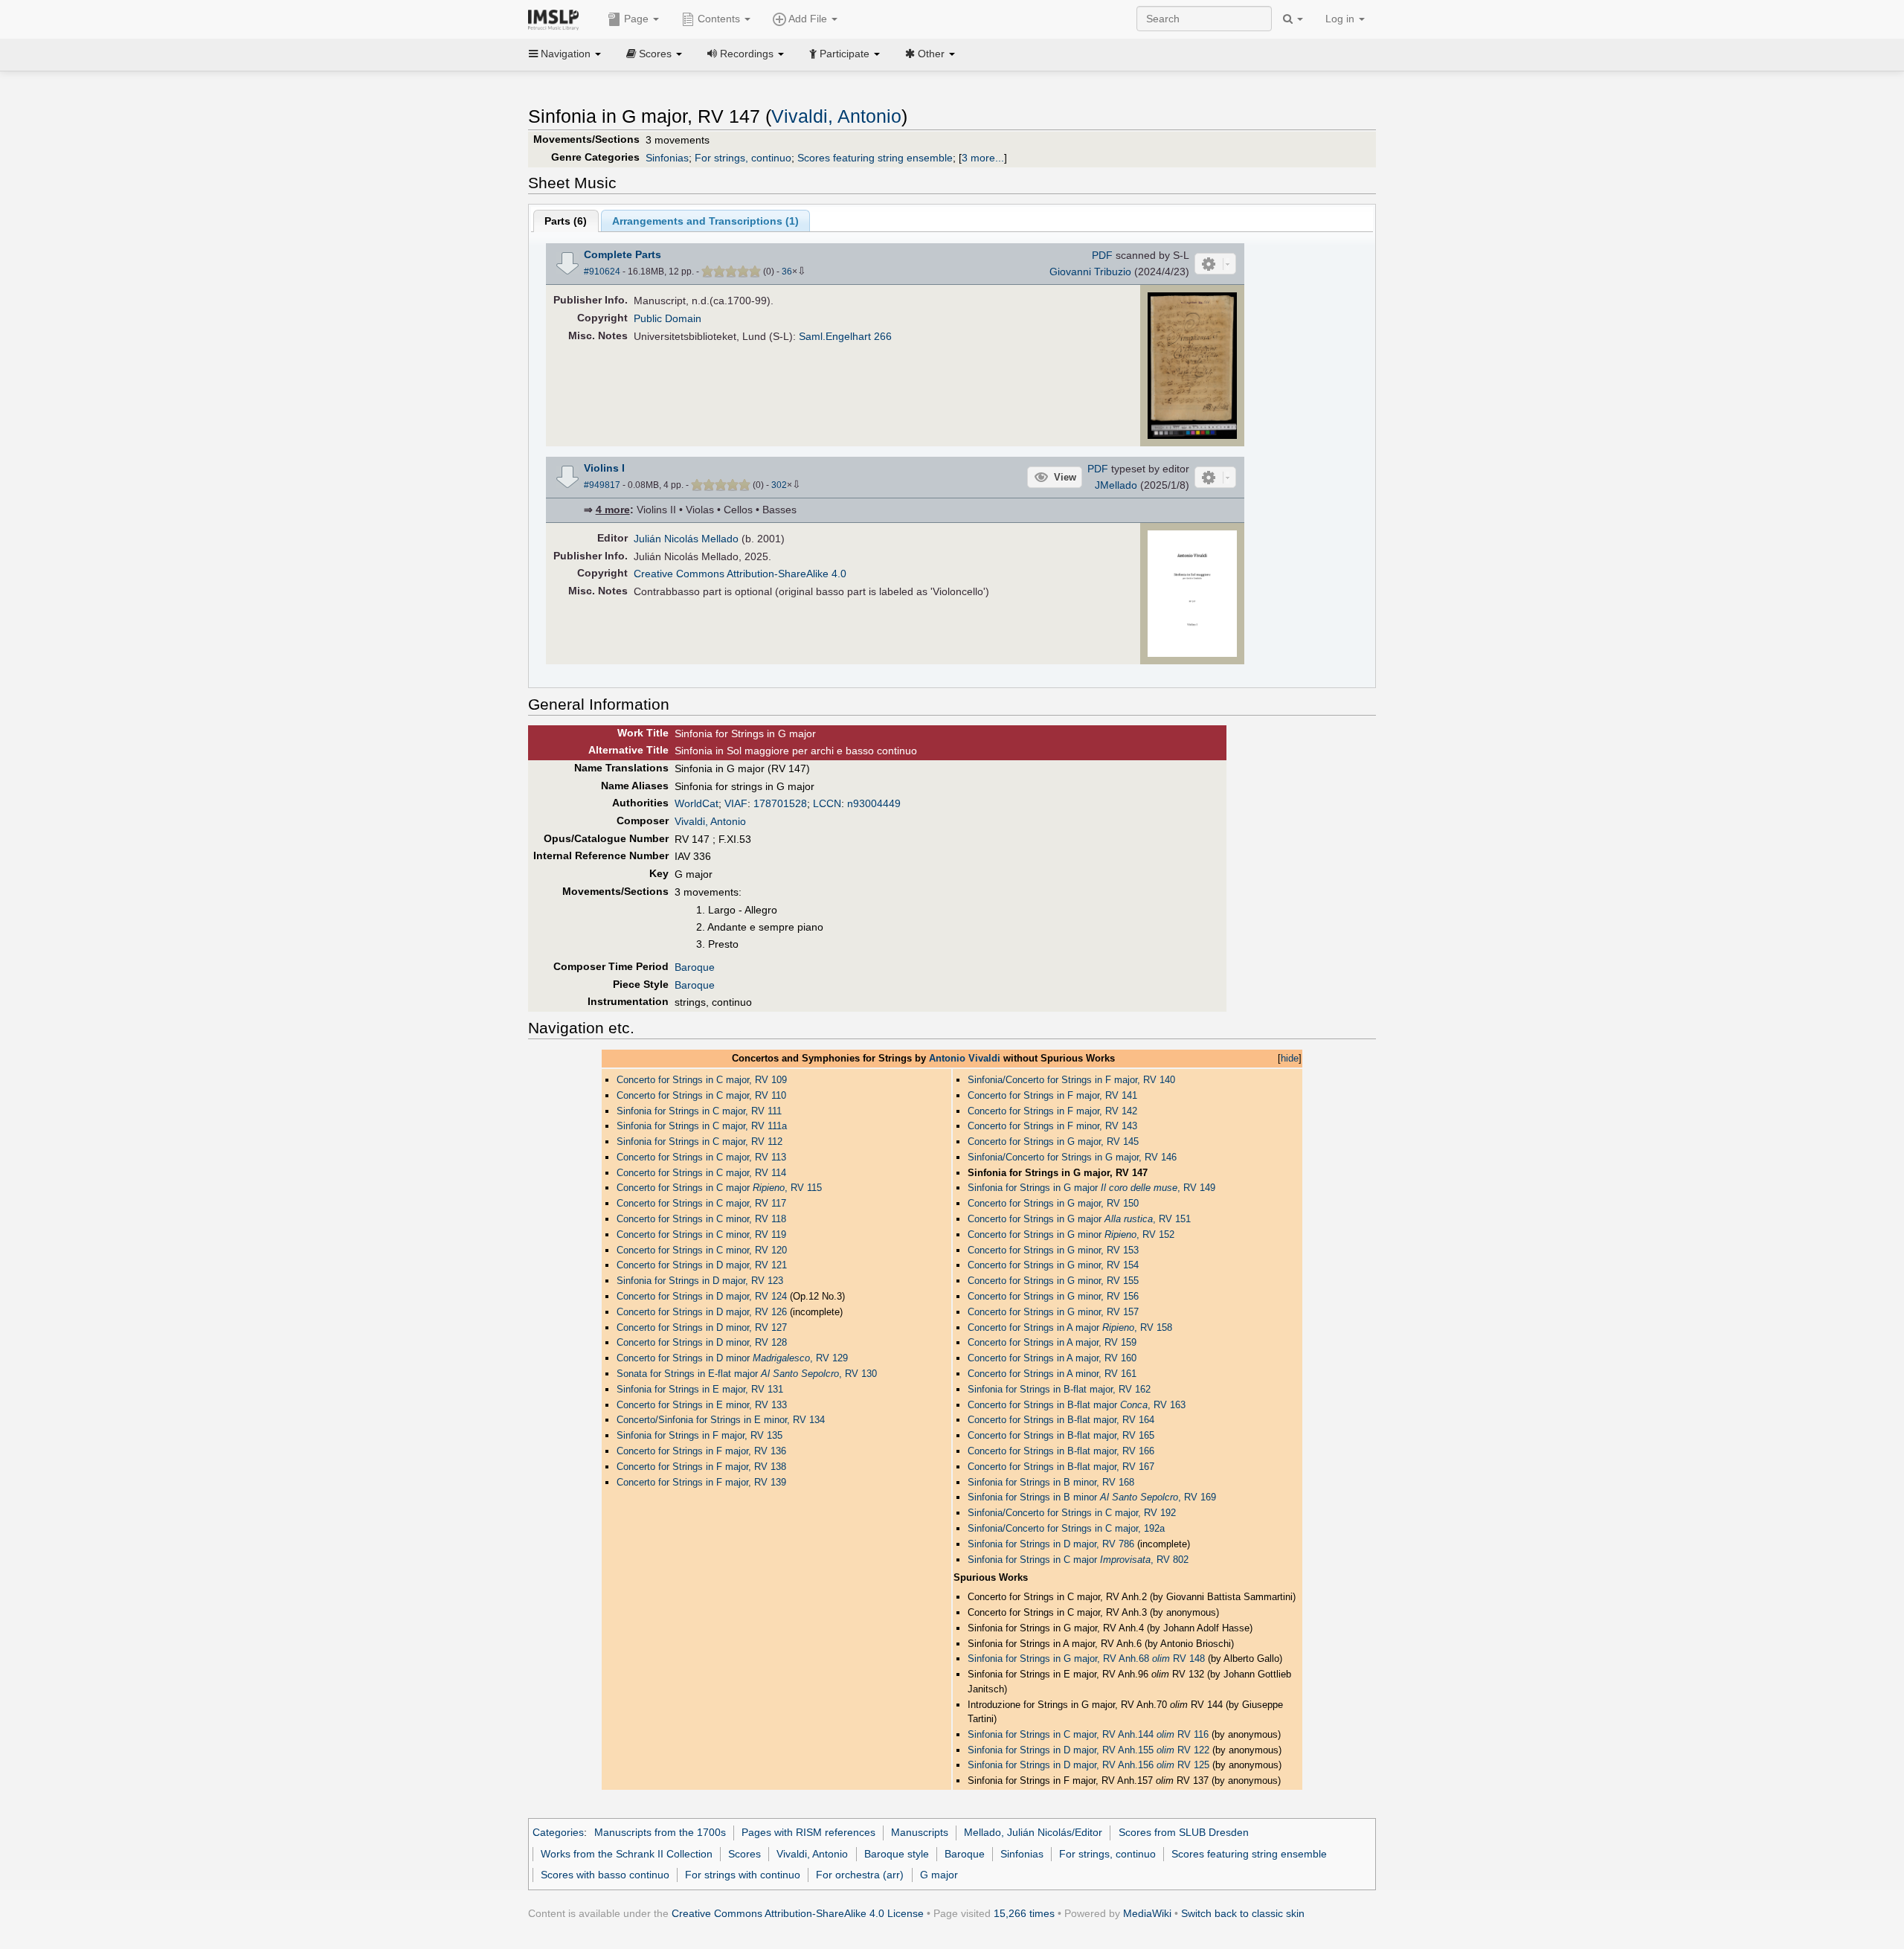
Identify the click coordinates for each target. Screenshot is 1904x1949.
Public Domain (668, 318)
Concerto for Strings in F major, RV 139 (701, 1482)
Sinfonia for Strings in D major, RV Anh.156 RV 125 (1088, 1765)
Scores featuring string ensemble (875, 158)
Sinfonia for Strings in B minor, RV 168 (1051, 1482)
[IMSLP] (557, 19)
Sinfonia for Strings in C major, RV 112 (699, 1142)
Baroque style (897, 1854)
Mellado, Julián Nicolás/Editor (1033, 1832)
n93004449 (874, 803)
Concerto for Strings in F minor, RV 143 (1052, 1126)
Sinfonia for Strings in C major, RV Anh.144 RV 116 (1088, 1734)
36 (787, 272)
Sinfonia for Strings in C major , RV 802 (1078, 1560)
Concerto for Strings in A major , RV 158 (1070, 1327)
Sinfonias (667, 158)
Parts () (566, 221)
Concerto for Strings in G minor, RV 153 (1053, 1250)
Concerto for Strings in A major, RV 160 (1052, 1358)
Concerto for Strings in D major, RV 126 (702, 1312)
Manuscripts (920, 1832)
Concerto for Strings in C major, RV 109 (702, 1080)
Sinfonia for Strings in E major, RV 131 (700, 1389)
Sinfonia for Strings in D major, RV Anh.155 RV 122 (1088, 1750)
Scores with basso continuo (605, 1875)
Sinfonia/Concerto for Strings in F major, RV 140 (1071, 1080)
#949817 (602, 485)
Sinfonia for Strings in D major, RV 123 (700, 1281)
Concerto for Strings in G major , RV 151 (1079, 1219)
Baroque (695, 967)
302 (779, 485)
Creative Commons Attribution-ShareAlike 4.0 (740, 574)
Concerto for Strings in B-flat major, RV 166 (1061, 1451)
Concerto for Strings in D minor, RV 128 (702, 1342)
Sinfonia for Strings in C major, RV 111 (699, 1111)
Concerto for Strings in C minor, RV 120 (702, 1250)
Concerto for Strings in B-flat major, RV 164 (1061, 1420)
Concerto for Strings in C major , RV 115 (719, 1188)
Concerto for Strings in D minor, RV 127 (702, 1327)
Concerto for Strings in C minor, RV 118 (701, 1219)
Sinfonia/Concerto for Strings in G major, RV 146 (1072, 1157)
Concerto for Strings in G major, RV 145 (1053, 1142)
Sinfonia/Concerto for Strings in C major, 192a (1066, 1528)
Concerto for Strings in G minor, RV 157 (1053, 1312)
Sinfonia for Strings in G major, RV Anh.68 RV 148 (1086, 1659)
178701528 (780, 803)
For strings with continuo (743, 1875)
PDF (1102, 255)
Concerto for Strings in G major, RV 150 (1053, 1203)
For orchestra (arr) (860, 1875)
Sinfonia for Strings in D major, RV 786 (1051, 1544)
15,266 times (1024, 1913)
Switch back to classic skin (1243, 1913)
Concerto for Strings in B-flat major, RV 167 (1061, 1467)
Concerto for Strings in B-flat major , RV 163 (1077, 1405)
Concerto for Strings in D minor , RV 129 (732, 1358)
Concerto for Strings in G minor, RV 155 (1053, 1281)
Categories (558, 1832)
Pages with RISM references (808, 1832)
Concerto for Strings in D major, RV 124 (702, 1296)
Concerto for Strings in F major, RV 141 (1052, 1095)
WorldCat (697, 803)
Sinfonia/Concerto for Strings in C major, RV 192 (1072, 1513)
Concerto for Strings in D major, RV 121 (702, 1265)
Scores (744, 1854)
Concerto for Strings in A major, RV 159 (1052, 1342)
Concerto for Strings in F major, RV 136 (701, 1451)
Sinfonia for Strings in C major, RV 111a (702, 1126)
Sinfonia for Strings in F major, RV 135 (699, 1435)
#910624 (602, 272)
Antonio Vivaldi (965, 1058)
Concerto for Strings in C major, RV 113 (701, 1157)
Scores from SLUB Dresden (1184, 1832)
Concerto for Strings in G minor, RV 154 (1053, 1265)
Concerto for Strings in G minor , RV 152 (1071, 1234)
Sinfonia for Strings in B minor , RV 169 (1092, 1497)
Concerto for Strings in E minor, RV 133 (702, 1405)
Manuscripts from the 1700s (660, 1832)
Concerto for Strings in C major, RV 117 (701, 1203)
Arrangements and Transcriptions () (705, 221)
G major (939, 1875)
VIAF (736, 803)
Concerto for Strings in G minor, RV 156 (1053, 1296)
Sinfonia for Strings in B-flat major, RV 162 (1059, 1389)
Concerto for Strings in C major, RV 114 (701, 1173)
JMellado (1116, 485)
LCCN (827, 803)
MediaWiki (1147, 1913)
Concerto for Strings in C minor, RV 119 (701, 1234)
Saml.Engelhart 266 (845, 336)
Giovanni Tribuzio (1090, 272)
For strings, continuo (743, 158)
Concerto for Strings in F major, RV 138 (701, 1467)
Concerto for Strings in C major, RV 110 (701, 1095)
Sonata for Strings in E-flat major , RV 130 (747, 1374)
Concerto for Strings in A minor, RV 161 (1052, 1374)
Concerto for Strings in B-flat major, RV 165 (1061, 1435)
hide (1290, 1058)
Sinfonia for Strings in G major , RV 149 (1091, 1188)
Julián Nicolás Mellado (686, 539)
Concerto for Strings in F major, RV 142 (1052, 1111)
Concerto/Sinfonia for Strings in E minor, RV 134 (721, 1420)
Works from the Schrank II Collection (627, 1854)
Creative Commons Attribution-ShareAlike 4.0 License (798, 1913)
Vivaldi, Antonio (836, 116)
